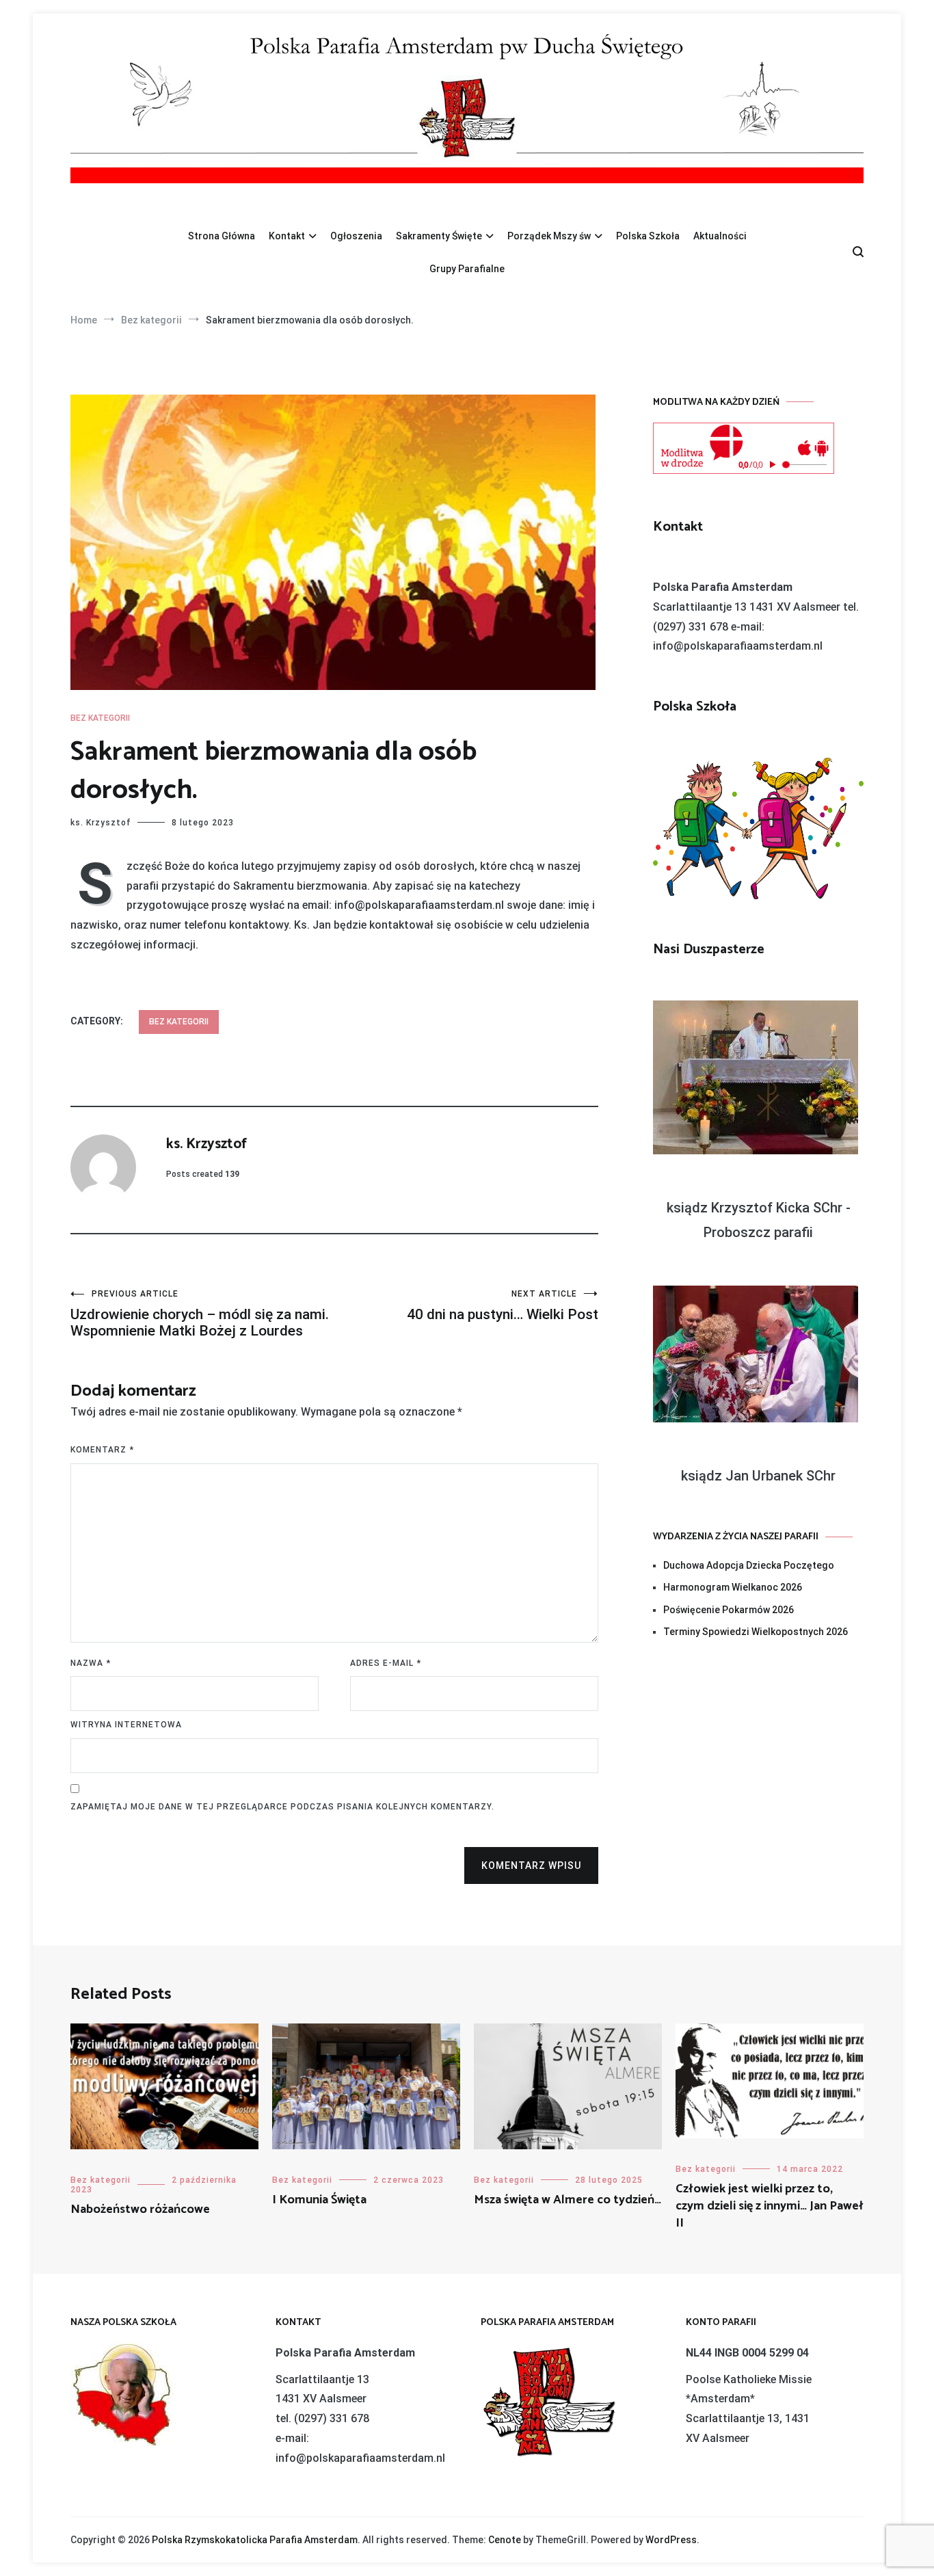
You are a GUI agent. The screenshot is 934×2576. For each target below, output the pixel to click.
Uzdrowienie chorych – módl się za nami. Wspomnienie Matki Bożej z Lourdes (200, 1314)
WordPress (671, 2540)
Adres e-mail (386, 1663)
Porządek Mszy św (549, 236)
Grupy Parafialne (467, 269)
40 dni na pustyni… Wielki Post (503, 1306)
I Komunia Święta (319, 2200)
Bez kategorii (100, 718)
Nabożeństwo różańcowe (140, 2209)
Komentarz (102, 1450)
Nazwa (91, 1663)
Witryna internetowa (126, 1725)
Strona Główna (222, 236)
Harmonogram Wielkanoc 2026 (733, 1587)
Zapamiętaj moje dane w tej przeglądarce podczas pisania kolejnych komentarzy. (282, 1807)
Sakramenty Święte (439, 236)
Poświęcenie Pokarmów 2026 (729, 1610)
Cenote (505, 2540)
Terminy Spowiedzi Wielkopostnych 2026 (756, 1632)
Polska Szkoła (648, 236)
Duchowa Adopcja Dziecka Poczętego (749, 1565)
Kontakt (287, 236)
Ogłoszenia (356, 236)
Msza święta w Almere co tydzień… (568, 2200)
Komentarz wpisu (531, 1865)
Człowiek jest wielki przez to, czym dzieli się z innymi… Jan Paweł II (770, 2206)
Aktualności (720, 236)
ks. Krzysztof (101, 823)
